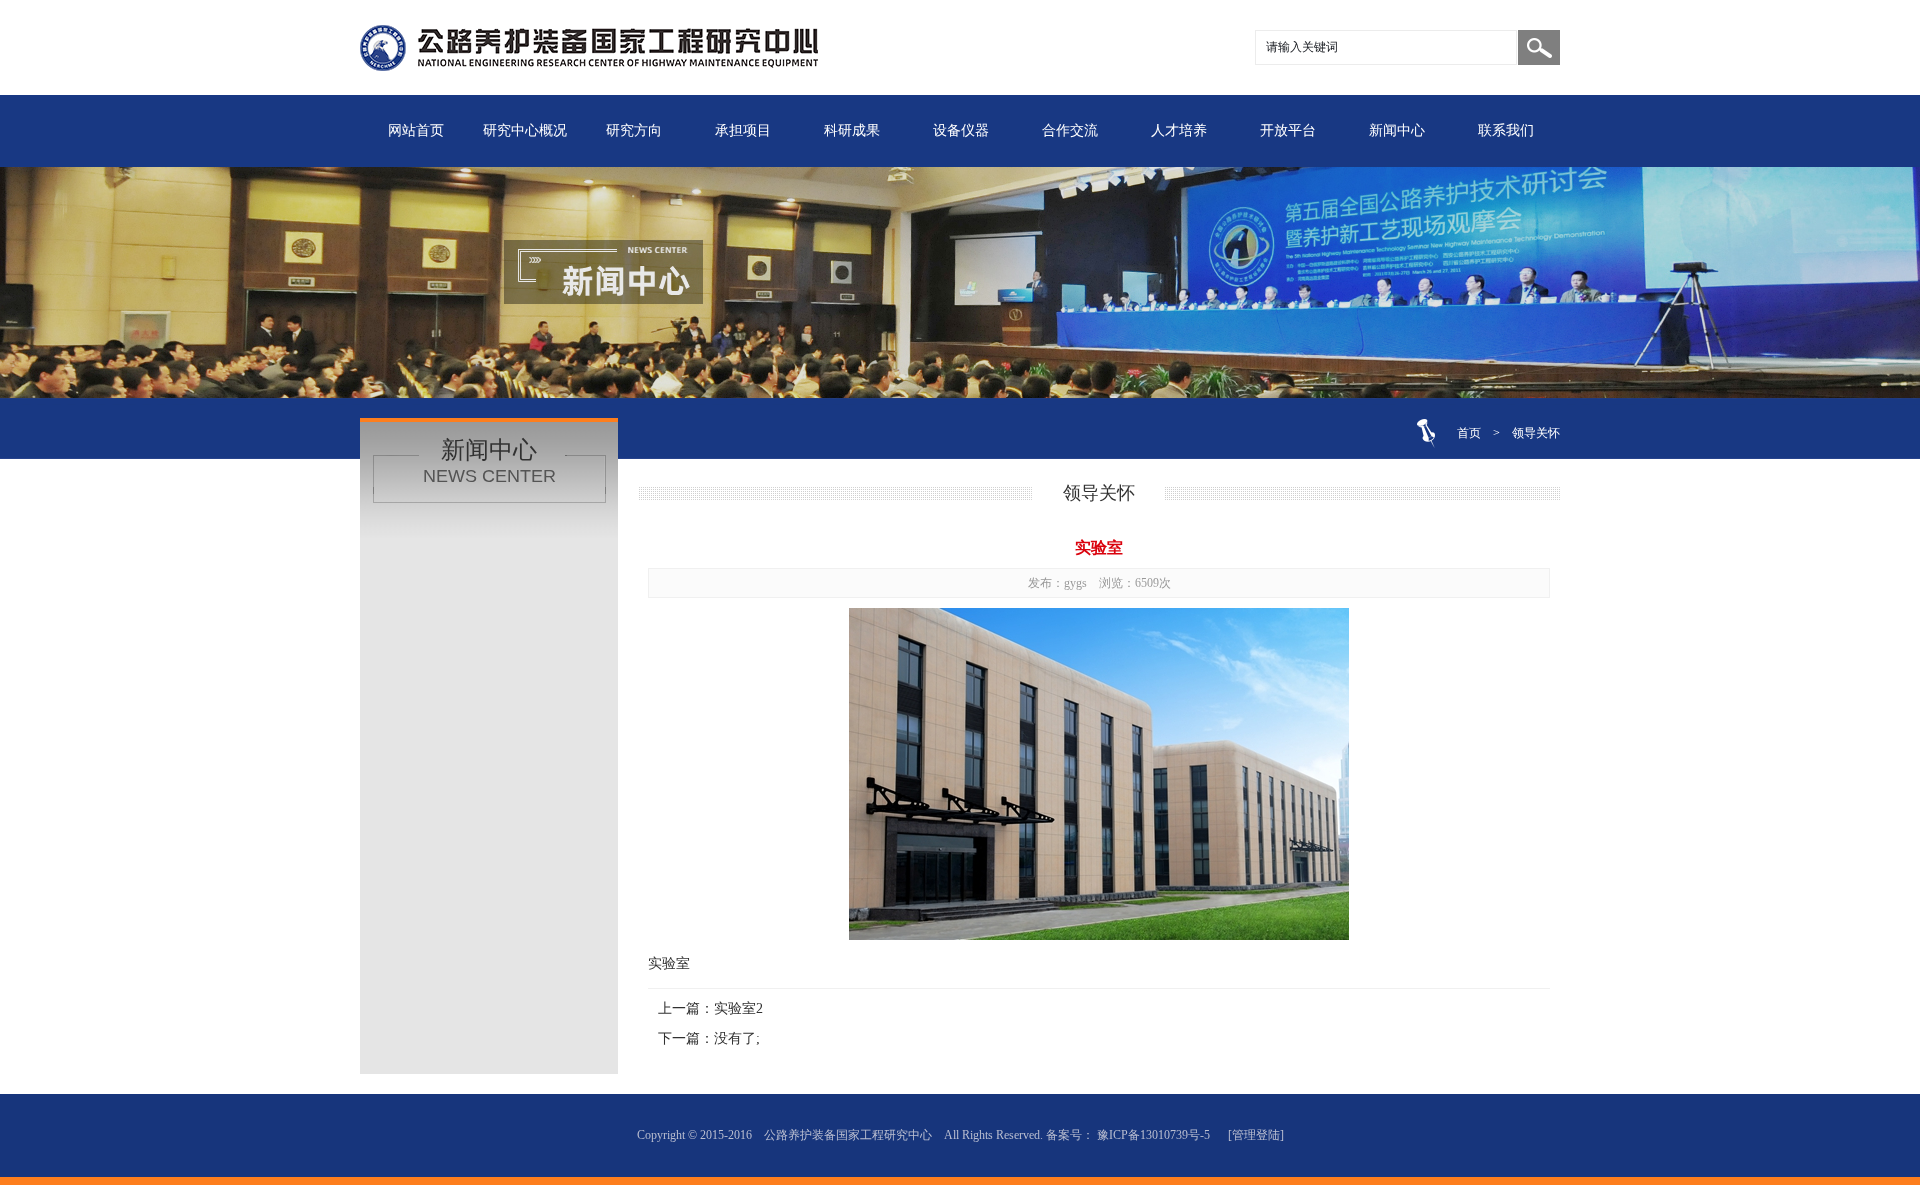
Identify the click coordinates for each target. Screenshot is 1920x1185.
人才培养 (1179, 130)
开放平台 (1288, 130)
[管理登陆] (1256, 1135)
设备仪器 (961, 130)
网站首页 (416, 130)
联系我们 (1506, 130)
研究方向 (634, 130)
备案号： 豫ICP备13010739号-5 (1128, 1135)
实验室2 (738, 1008)
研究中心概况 (525, 130)
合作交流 (1070, 130)
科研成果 (852, 130)
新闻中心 (1397, 130)
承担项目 (743, 130)
